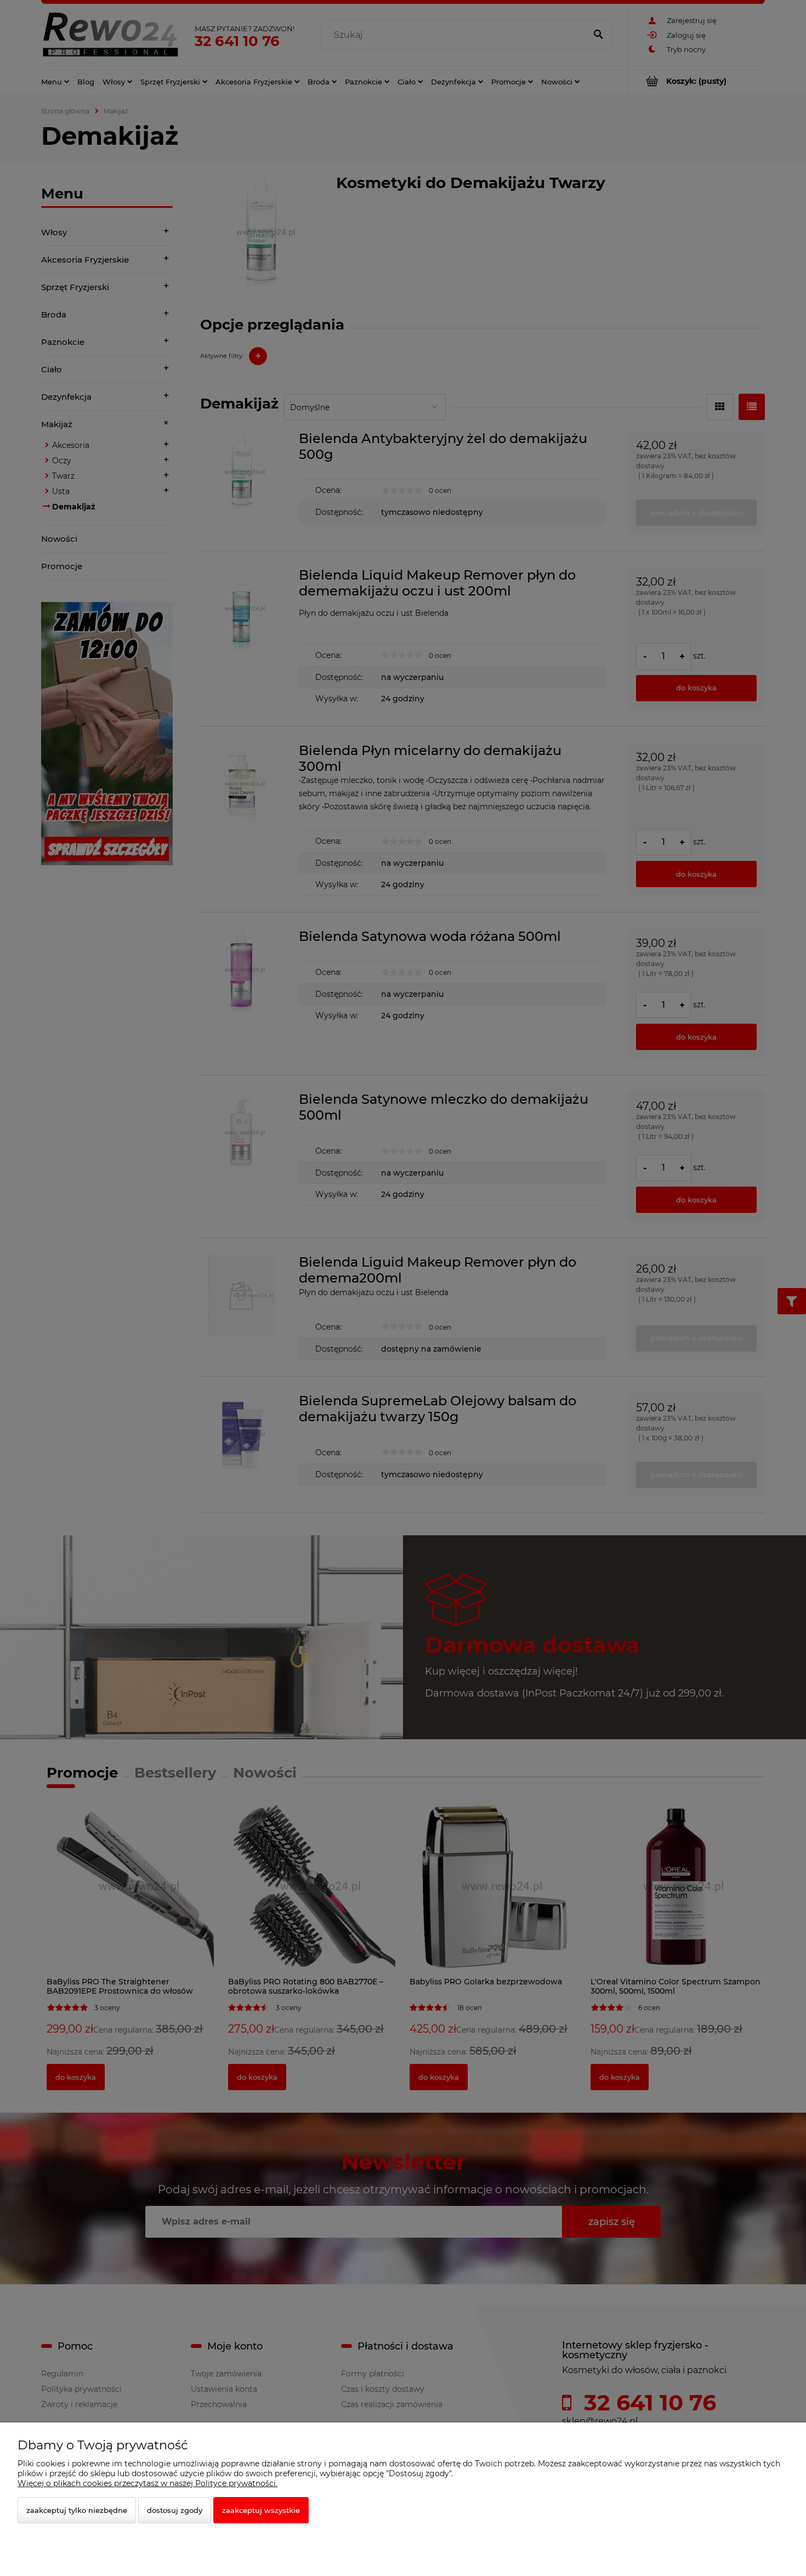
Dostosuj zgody (175, 2510)
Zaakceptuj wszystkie (261, 2510)
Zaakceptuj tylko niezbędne (77, 2510)
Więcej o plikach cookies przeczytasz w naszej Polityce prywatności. (147, 2483)
